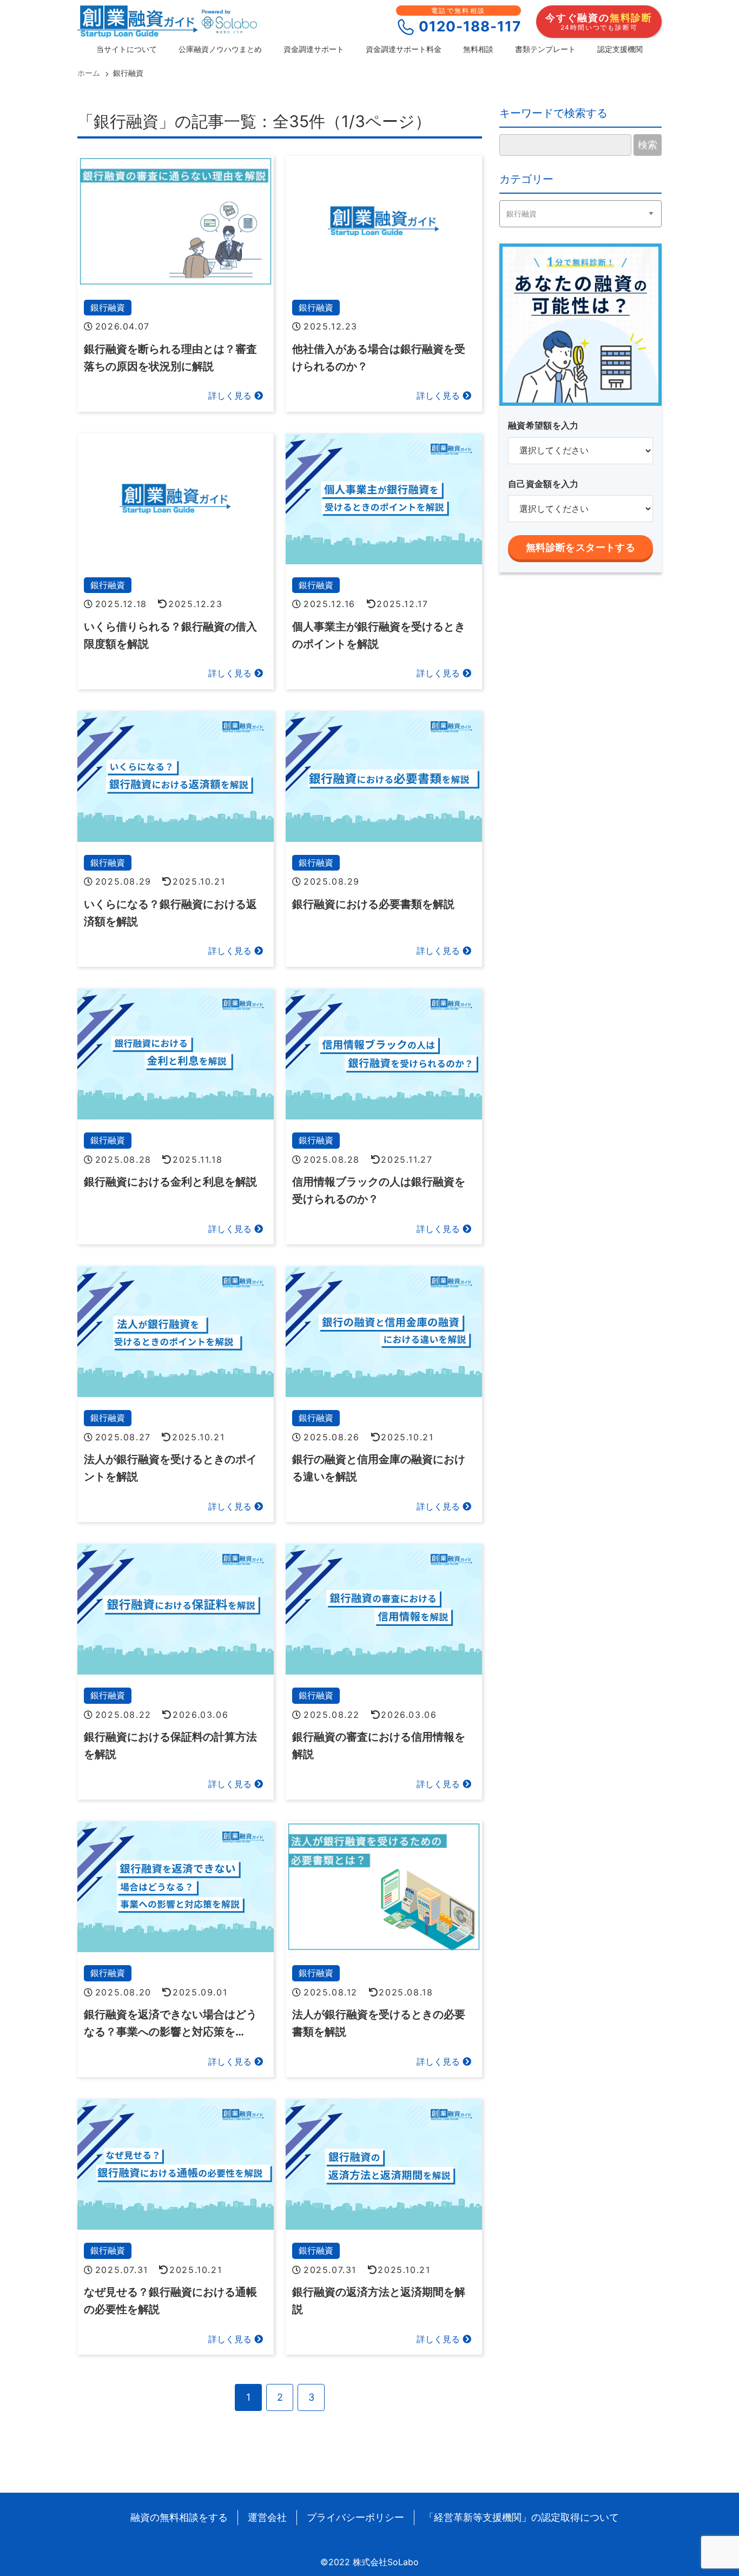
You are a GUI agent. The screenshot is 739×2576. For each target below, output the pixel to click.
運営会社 (267, 2517)
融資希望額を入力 (543, 425)
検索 (648, 145)
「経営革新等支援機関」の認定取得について (522, 2517)
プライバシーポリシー (355, 2517)
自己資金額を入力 (543, 484)
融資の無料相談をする (179, 2517)
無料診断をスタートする (580, 548)
